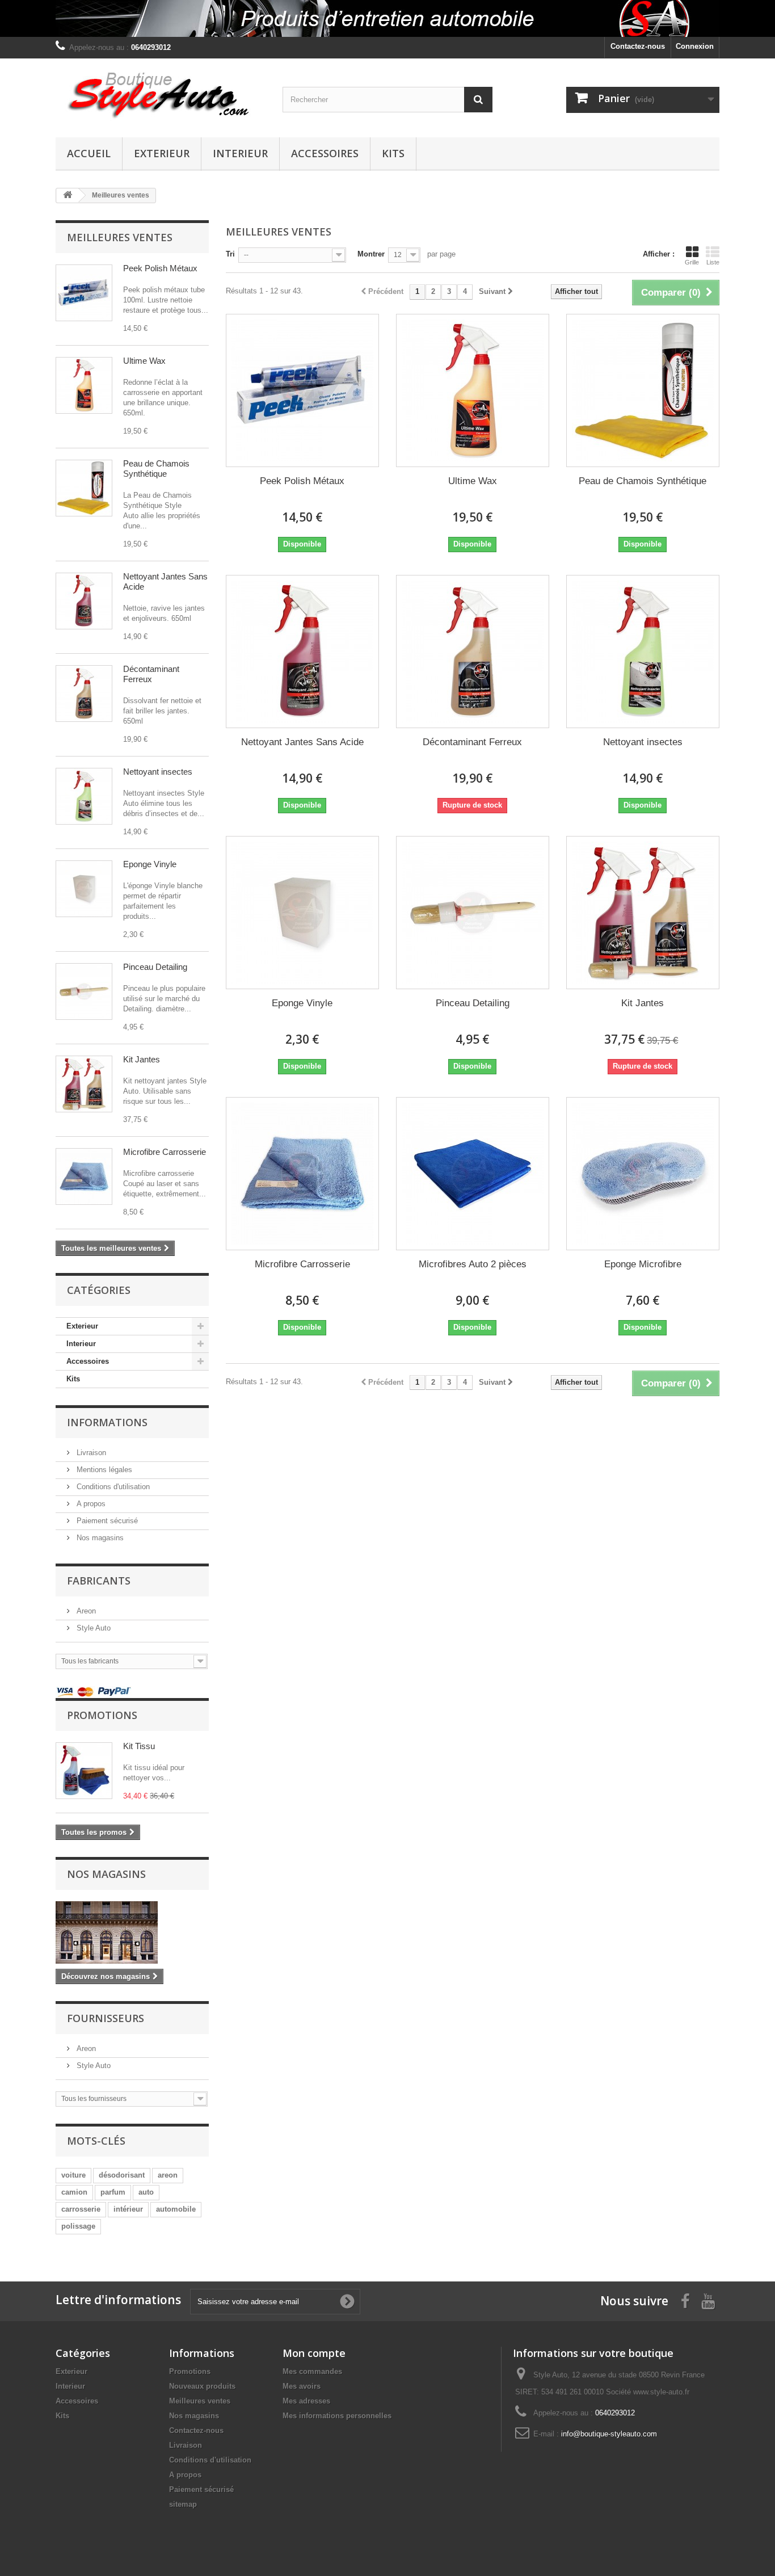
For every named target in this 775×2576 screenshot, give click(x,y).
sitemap (183, 2504)
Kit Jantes (142, 1059)
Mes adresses (306, 2401)
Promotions (102, 1715)
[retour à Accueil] (68, 196)
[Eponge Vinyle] (302, 913)
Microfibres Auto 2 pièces (473, 1264)
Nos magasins (99, 1538)
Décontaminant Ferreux (151, 674)
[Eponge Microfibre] (643, 1174)
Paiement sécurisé (106, 1521)
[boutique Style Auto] (161, 95)
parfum (113, 2192)
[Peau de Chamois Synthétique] (84, 488)
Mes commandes (312, 2371)
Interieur (240, 153)
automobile (176, 2209)
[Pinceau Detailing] (84, 991)
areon (168, 2175)
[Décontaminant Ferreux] (84, 694)
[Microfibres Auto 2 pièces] (473, 1174)
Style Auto (92, 1628)
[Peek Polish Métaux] (84, 293)
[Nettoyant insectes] (84, 796)
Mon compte (314, 2353)
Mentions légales (103, 1470)
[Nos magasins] (132, 1932)
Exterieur (162, 153)
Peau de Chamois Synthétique (156, 468)
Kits (393, 153)
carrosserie (81, 2209)
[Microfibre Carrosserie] (302, 1174)
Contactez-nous (638, 46)
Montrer (371, 254)
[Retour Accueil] (387, 18)
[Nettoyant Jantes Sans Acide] (84, 601)
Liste (713, 262)
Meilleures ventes (120, 237)
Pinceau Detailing (155, 967)
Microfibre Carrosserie (165, 1152)
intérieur (128, 2209)
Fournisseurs (106, 2018)
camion (74, 2192)
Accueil (89, 153)
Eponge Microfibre (643, 1264)
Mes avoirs (302, 2386)
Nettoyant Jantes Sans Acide (302, 742)
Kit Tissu (139, 1746)
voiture (73, 2175)
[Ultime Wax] (84, 385)
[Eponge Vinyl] (84, 889)
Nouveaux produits (202, 2386)
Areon (85, 1611)
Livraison (90, 1453)
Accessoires (325, 153)
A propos (90, 1504)
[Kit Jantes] (84, 1084)
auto (146, 2192)
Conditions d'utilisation (112, 1487)
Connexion (695, 46)
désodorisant (122, 2175)
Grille (692, 262)
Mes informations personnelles (337, 2416)
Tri (230, 254)
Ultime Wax (144, 361)
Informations (107, 1422)
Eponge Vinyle (150, 864)
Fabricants (99, 1581)
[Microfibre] (84, 1176)
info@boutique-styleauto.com (609, 2434)
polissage (78, 2226)
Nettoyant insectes (158, 772)
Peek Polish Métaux (160, 268)
